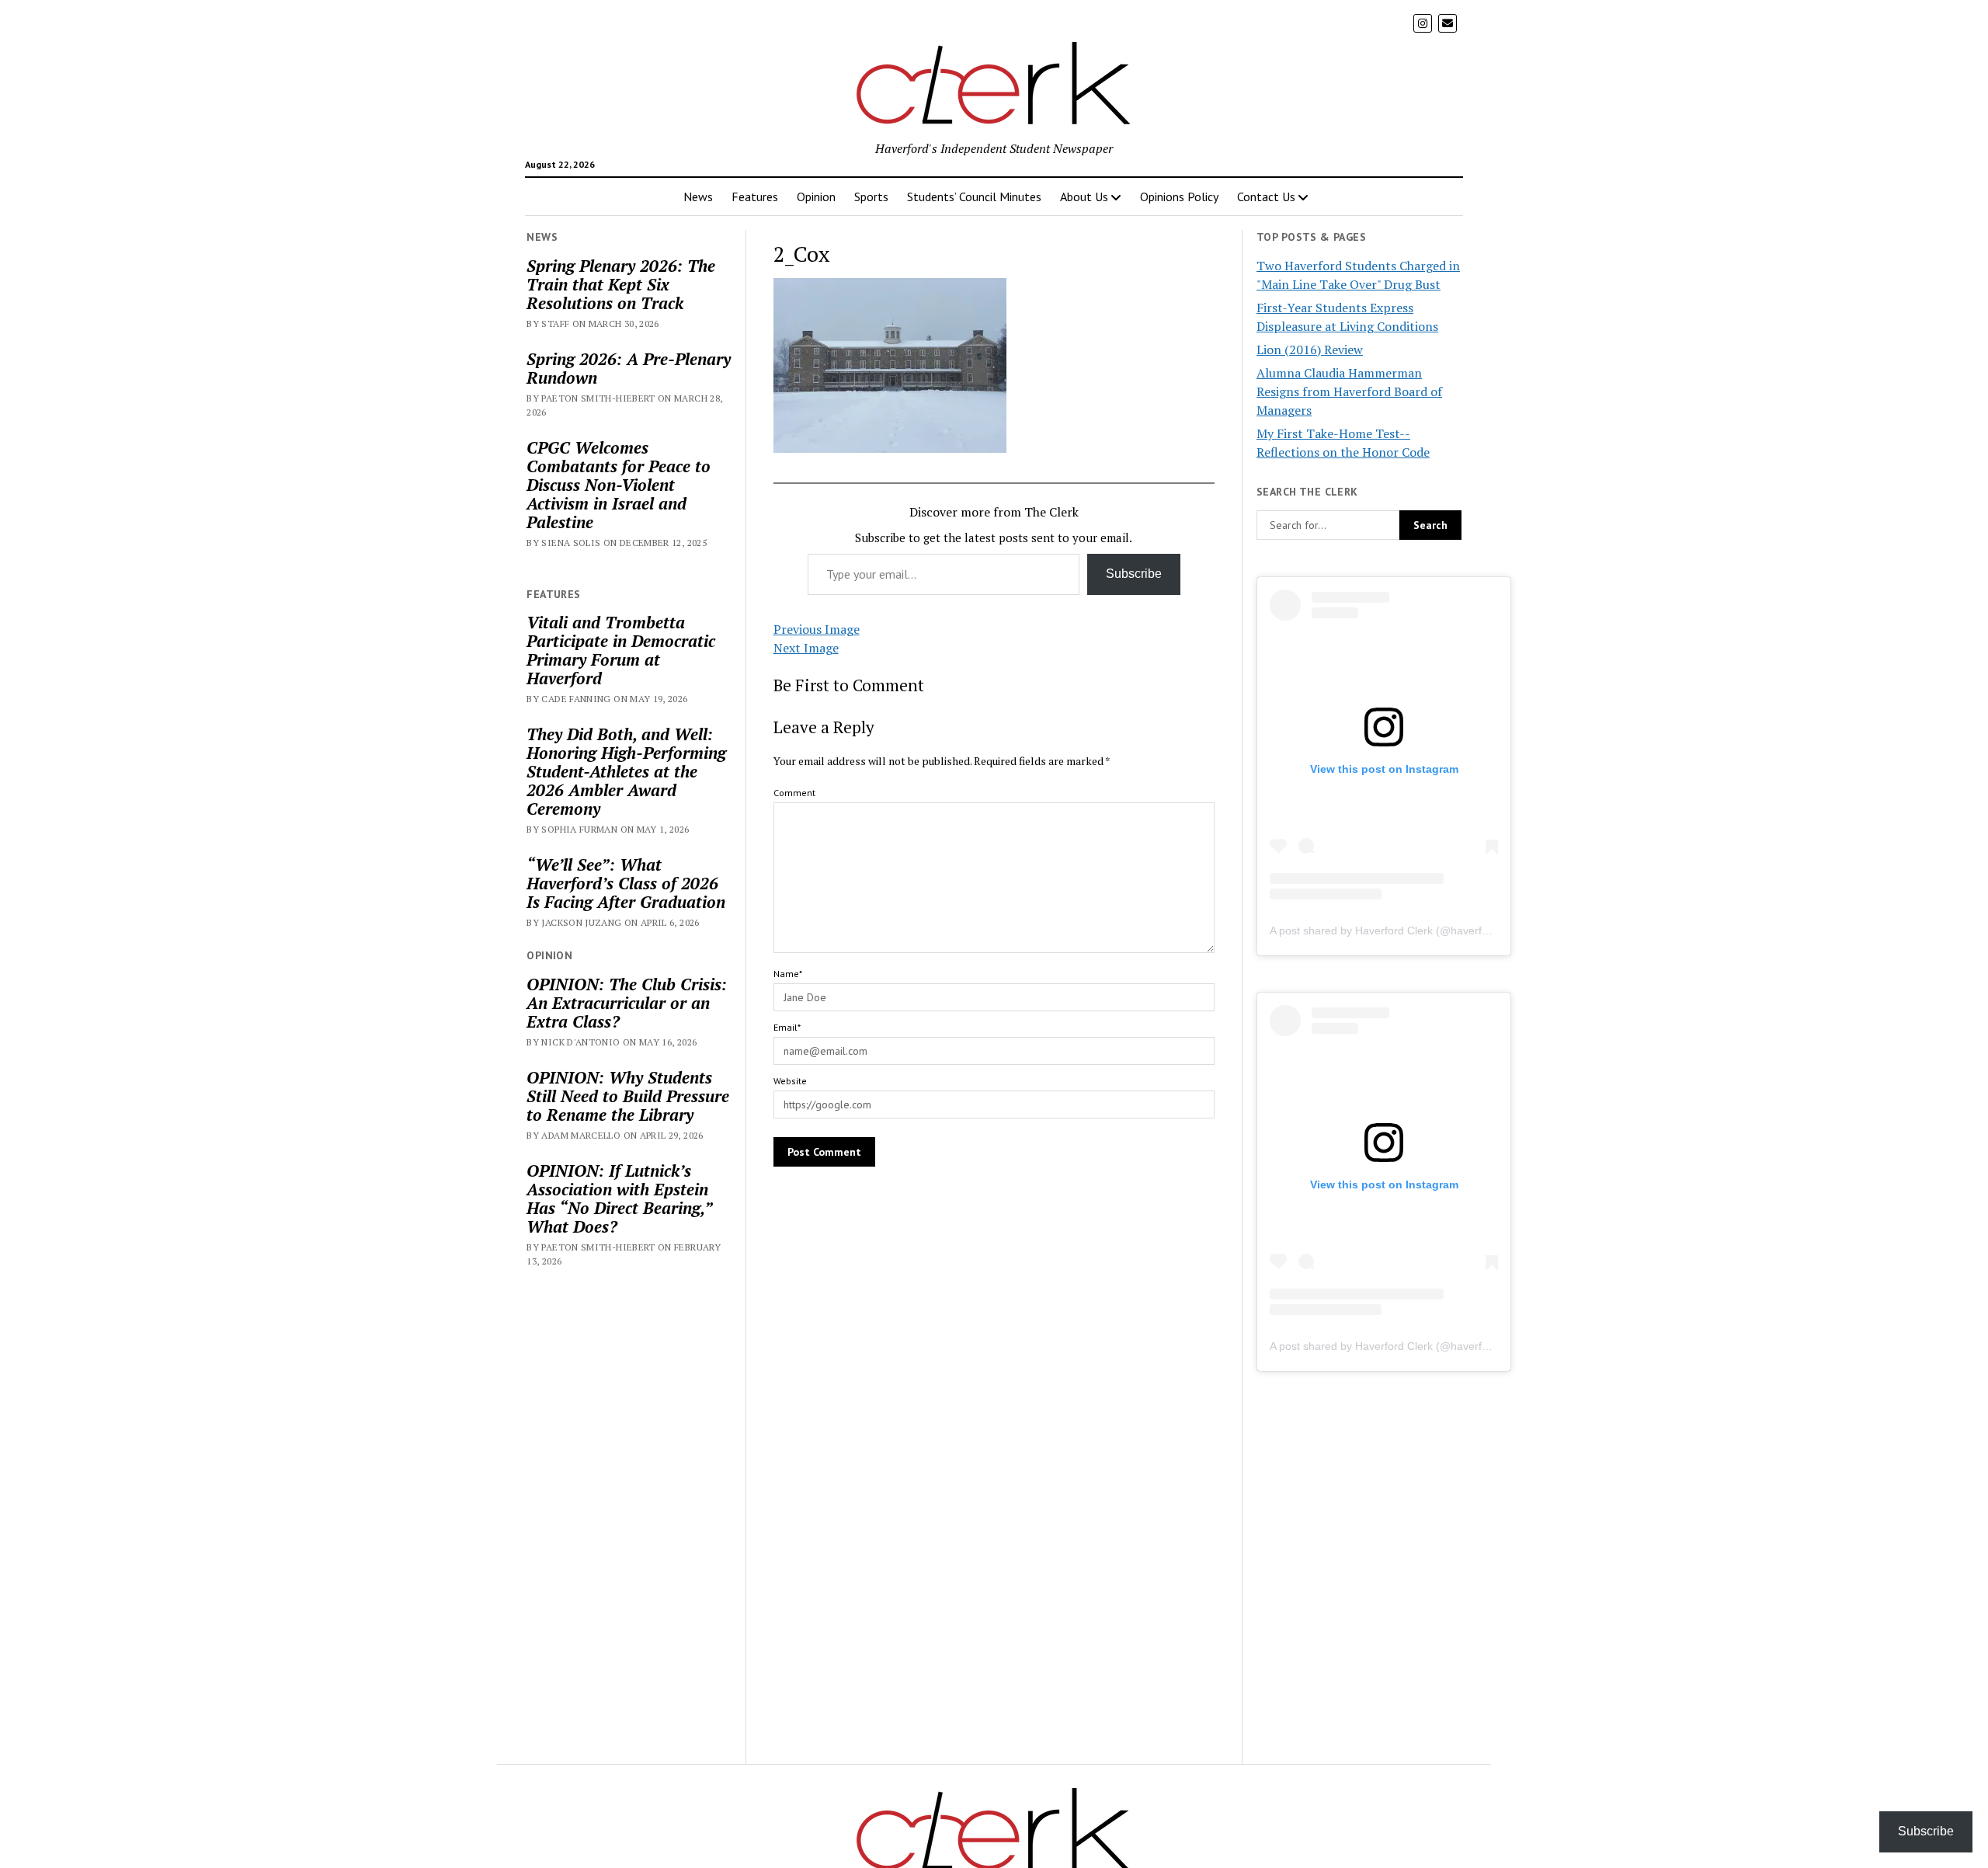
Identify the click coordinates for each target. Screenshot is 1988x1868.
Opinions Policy (1179, 197)
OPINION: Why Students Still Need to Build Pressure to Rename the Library (628, 1096)
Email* (787, 1027)
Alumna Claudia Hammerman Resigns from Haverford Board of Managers (1349, 391)
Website (790, 1081)
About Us (1084, 197)
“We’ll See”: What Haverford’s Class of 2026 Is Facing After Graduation (626, 883)
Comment (794, 793)
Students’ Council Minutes (974, 197)
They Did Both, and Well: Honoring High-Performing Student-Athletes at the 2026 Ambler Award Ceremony (626, 771)
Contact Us (1266, 197)
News (698, 197)
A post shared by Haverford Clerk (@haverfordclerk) (1397, 931)
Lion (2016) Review (1310, 350)
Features (755, 197)
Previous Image (817, 629)
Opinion (816, 197)
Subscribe (1134, 574)
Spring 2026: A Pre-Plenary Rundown (629, 368)
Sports (871, 197)
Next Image (806, 648)
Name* (788, 974)
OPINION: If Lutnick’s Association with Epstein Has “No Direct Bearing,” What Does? (619, 1198)
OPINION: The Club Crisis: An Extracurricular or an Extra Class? (627, 1003)
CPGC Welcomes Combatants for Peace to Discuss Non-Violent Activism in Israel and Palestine (619, 485)
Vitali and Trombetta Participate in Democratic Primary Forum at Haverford (621, 650)
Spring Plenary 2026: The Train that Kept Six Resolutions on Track (621, 284)
